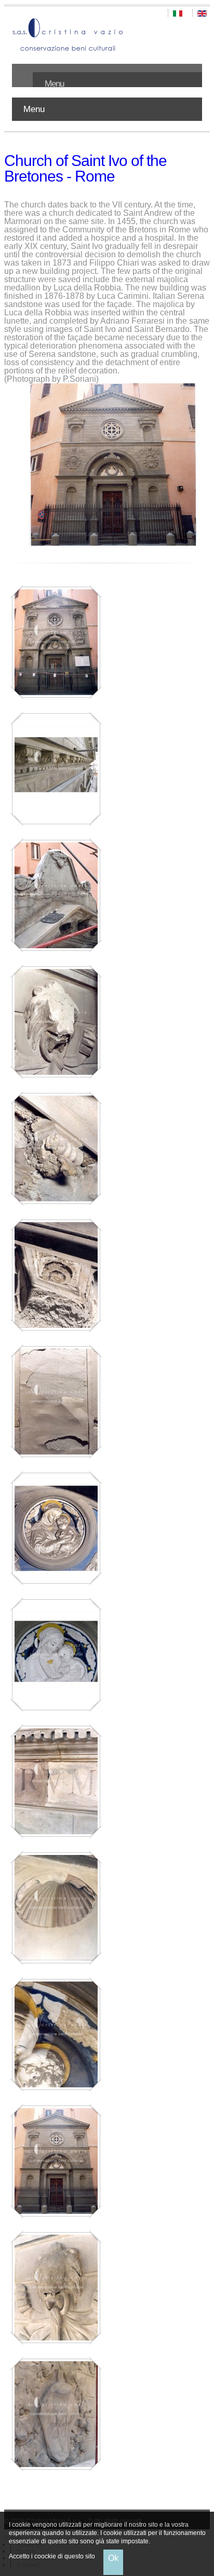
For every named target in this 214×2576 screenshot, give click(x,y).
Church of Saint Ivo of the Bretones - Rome (85, 168)
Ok (113, 2558)
